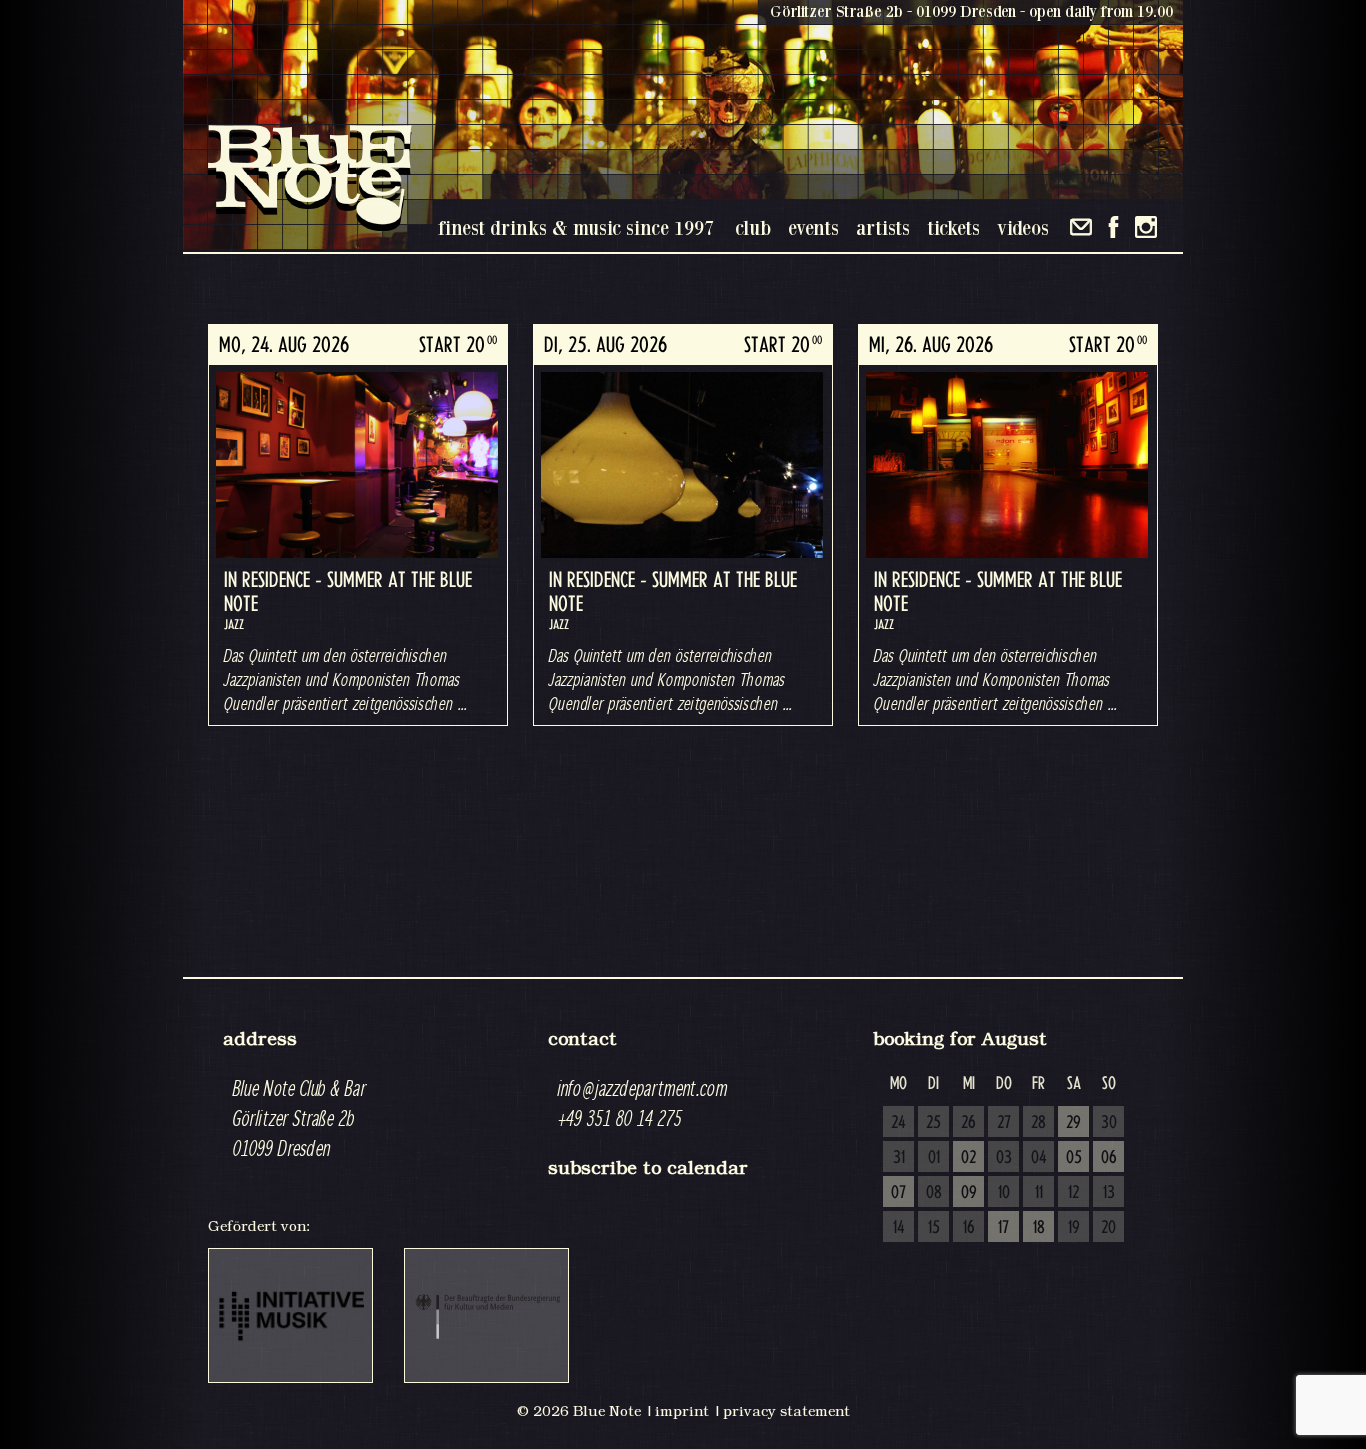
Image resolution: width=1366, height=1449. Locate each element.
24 (898, 1123)
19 (1074, 1228)
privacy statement (786, 1411)
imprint (682, 1411)
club (753, 227)
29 (1073, 1123)
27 (1004, 1123)
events (813, 227)
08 (934, 1193)
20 (1108, 1228)
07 (898, 1193)
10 (1004, 1193)
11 (1039, 1193)
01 (934, 1158)
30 (1109, 1123)
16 (969, 1228)
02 (968, 1158)
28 (1038, 1123)
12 (1073, 1193)
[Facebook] (1113, 227)
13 (1109, 1193)
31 (899, 1158)
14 (899, 1228)
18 (1039, 1228)
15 (934, 1228)
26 (968, 1123)
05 (1074, 1158)
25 (933, 1123)
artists (883, 227)
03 (1004, 1158)
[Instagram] (1146, 227)
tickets (953, 227)
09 (969, 1193)
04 (1039, 1158)
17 (1003, 1228)
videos (1023, 227)
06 (1109, 1158)
